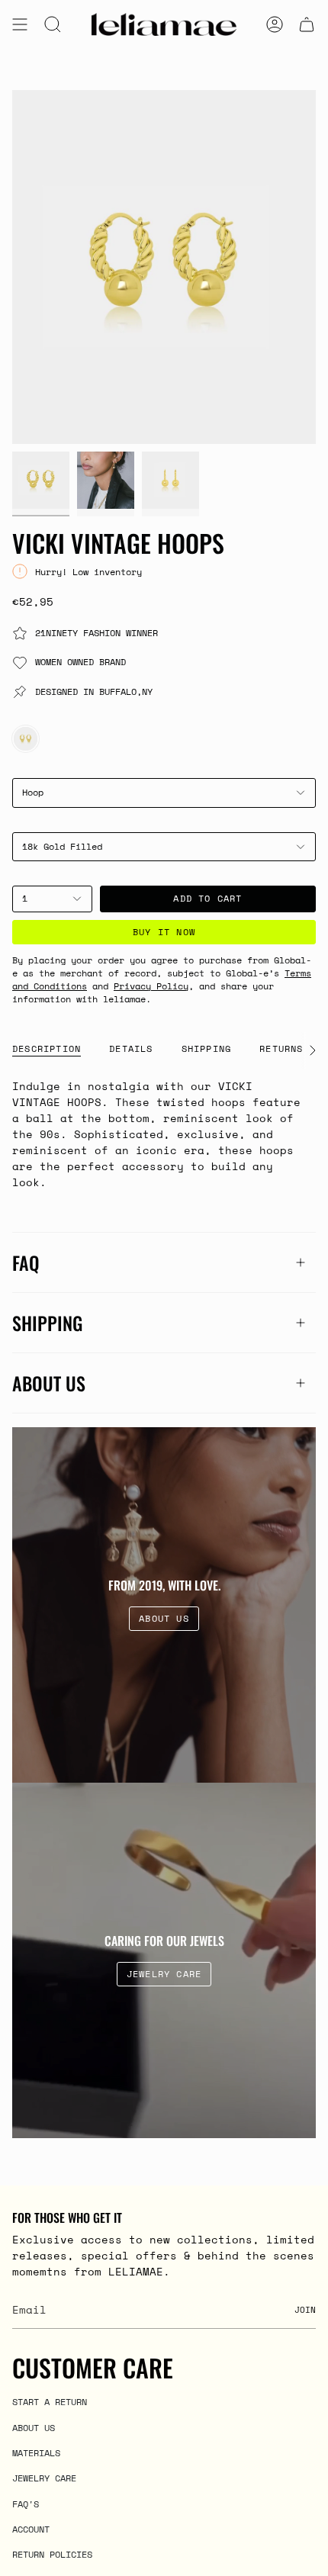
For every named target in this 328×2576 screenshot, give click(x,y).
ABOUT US (34, 2427)
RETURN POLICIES (52, 2554)
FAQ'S (26, 2504)
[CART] (307, 24)
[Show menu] (20, 24)
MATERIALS (36, 2452)
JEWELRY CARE (44, 2478)
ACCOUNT (31, 2529)
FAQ (26, 1262)
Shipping (47, 1323)
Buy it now (164, 932)
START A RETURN (50, 2401)
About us (49, 1383)
